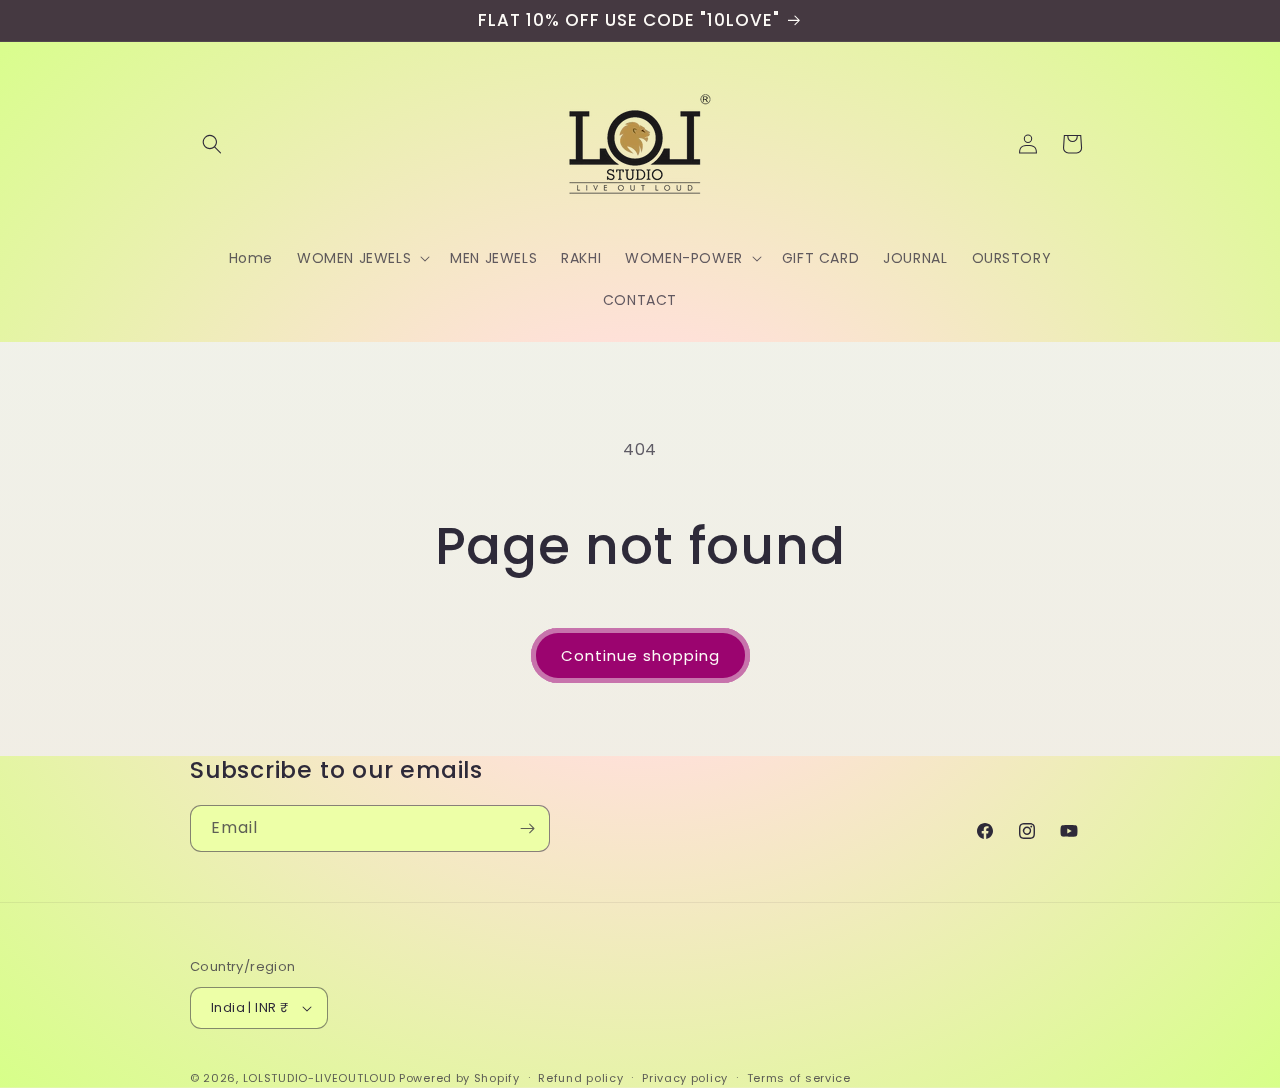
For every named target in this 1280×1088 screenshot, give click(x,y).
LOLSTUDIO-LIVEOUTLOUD (319, 1078)
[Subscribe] (527, 828)
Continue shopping (640, 655)
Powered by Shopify (459, 1078)
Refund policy (580, 1077)
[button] (212, 144)
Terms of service (799, 1077)
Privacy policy (685, 1077)
